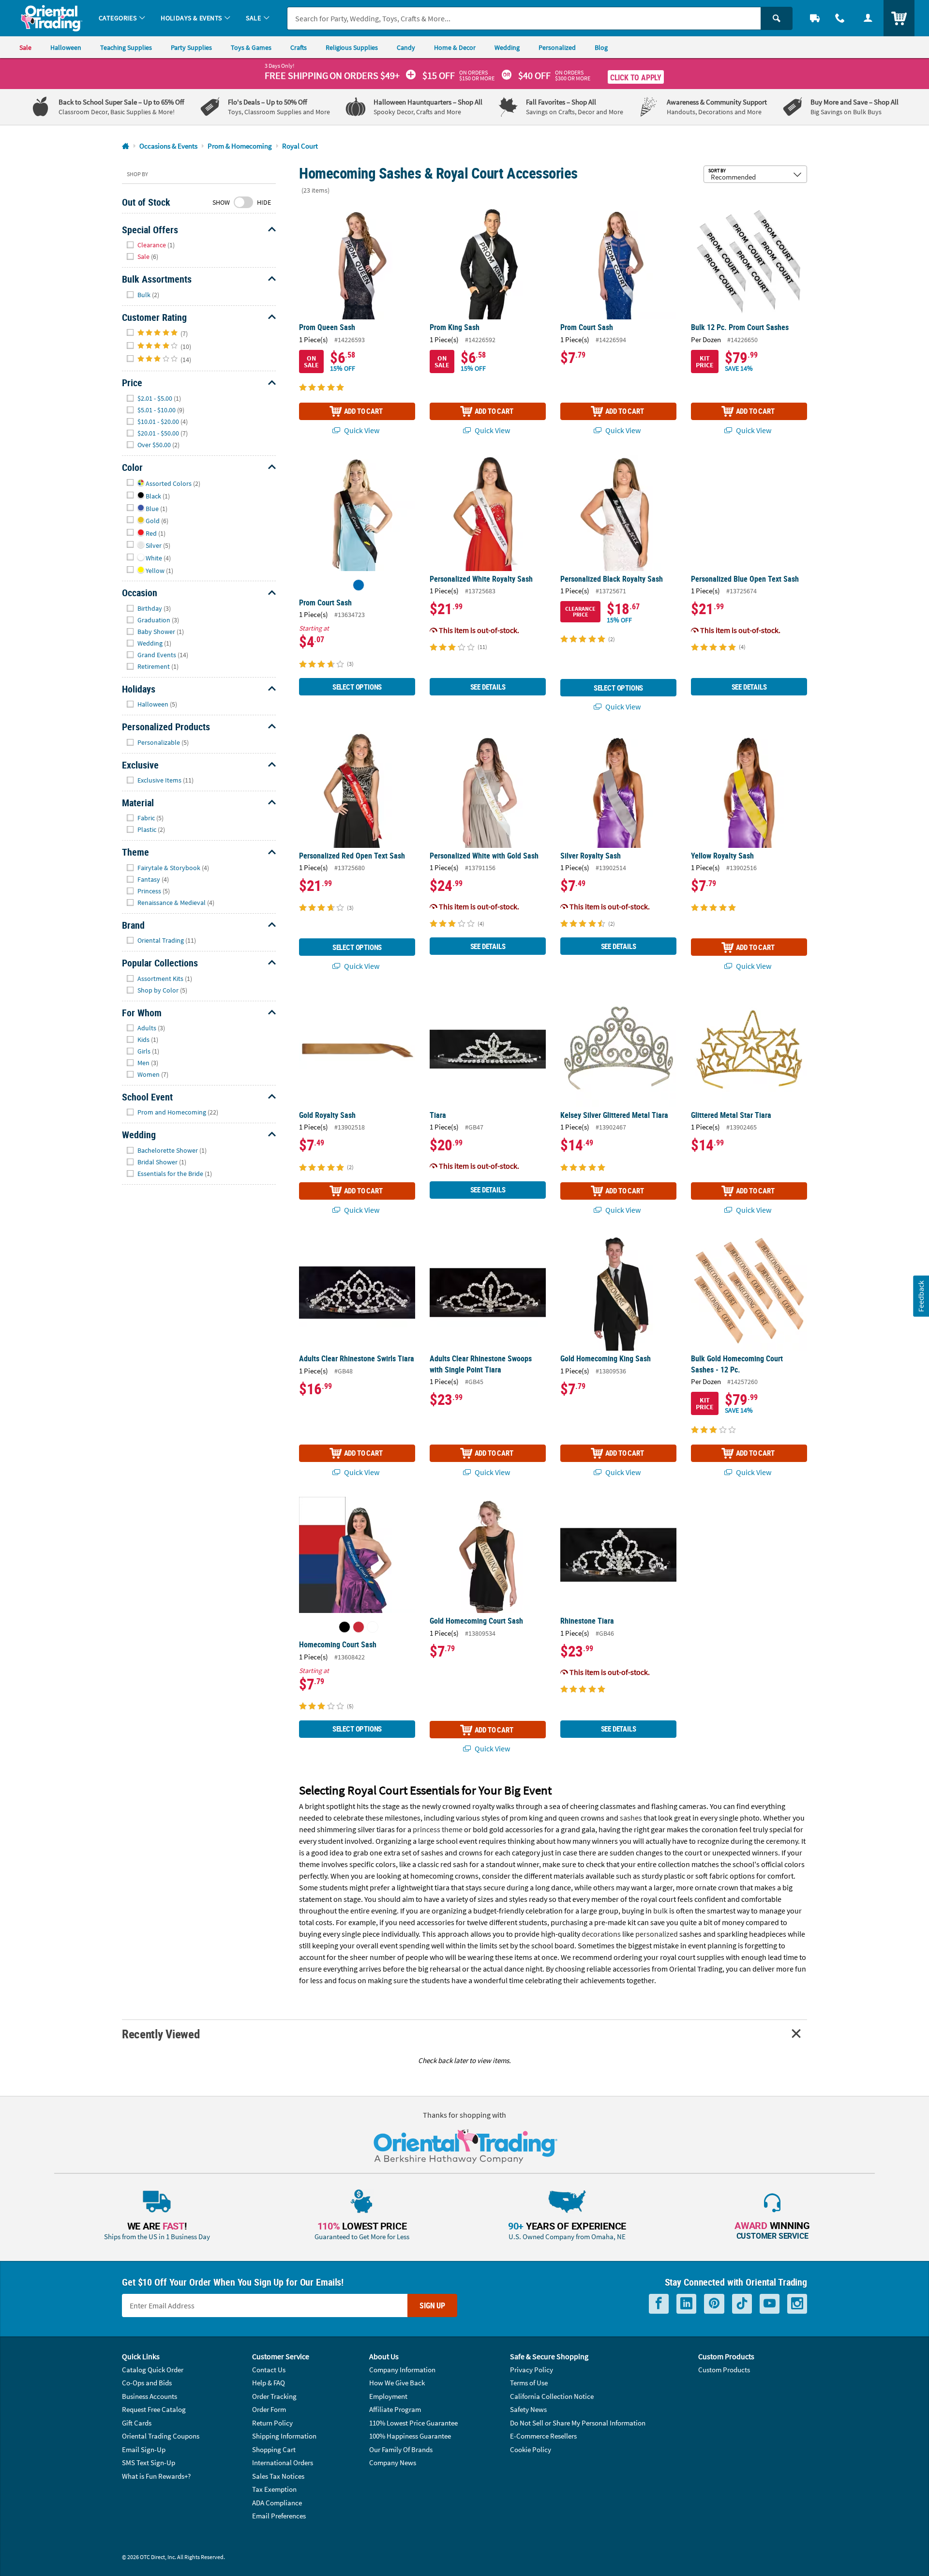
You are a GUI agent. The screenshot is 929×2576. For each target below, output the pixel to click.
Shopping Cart (274, 2449)
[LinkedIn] (686, 2304)
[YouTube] (770, 2304)
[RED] (359, 1627)
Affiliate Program (395, 2409)
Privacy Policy (532, 2370)
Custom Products (724, 2370)
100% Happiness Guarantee (410, 2436)
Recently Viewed (161, 2034)
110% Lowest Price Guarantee (413, 2423)
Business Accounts (150, 2396)
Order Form (269, 2409)
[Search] (777, 18)
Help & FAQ (269, 2383)
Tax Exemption (274, 2489)
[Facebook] (659, 2304)
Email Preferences (279, 2516)
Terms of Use (529, 2383)
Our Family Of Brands (401, 2449)
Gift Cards (137, 2423)
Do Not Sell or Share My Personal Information (578, 2423)
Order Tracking (274, 2396)
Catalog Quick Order (153, 2370)
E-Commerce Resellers (543, 2436)
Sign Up (432, 2305)
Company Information (402, 2370)
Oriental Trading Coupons (161, 2436)
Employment (388, 2396)
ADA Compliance (277, 2503)
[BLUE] (359, 585)
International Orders (283, 2463)
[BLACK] (345, 1627)
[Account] (868, 18)
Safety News (528, 2409)
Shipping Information (284, 2436)
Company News (393, 2463)
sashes (631, 1818)
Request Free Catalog (154, 2409)
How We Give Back (397, 2383)
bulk (660, 1911)
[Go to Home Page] (126, 146)
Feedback (921, 1296)
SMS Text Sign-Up (149, 2463)
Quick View (361, 430)
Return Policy (272, 2423)
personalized (657, 1934)
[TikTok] (742, 2304)
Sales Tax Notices (278, 2476)
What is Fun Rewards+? (156, 2476)
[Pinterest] (714, 2304)
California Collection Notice (552, 2396)
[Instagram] (797, 2304)
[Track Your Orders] (815, 18)
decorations (601, 1934)
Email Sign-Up (144, 2449)
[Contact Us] (840, 18)
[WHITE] (373, 1627)
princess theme (438, 1829)
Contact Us (269, 2370)
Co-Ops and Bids (147, 2383)
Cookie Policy (531, 2449)
